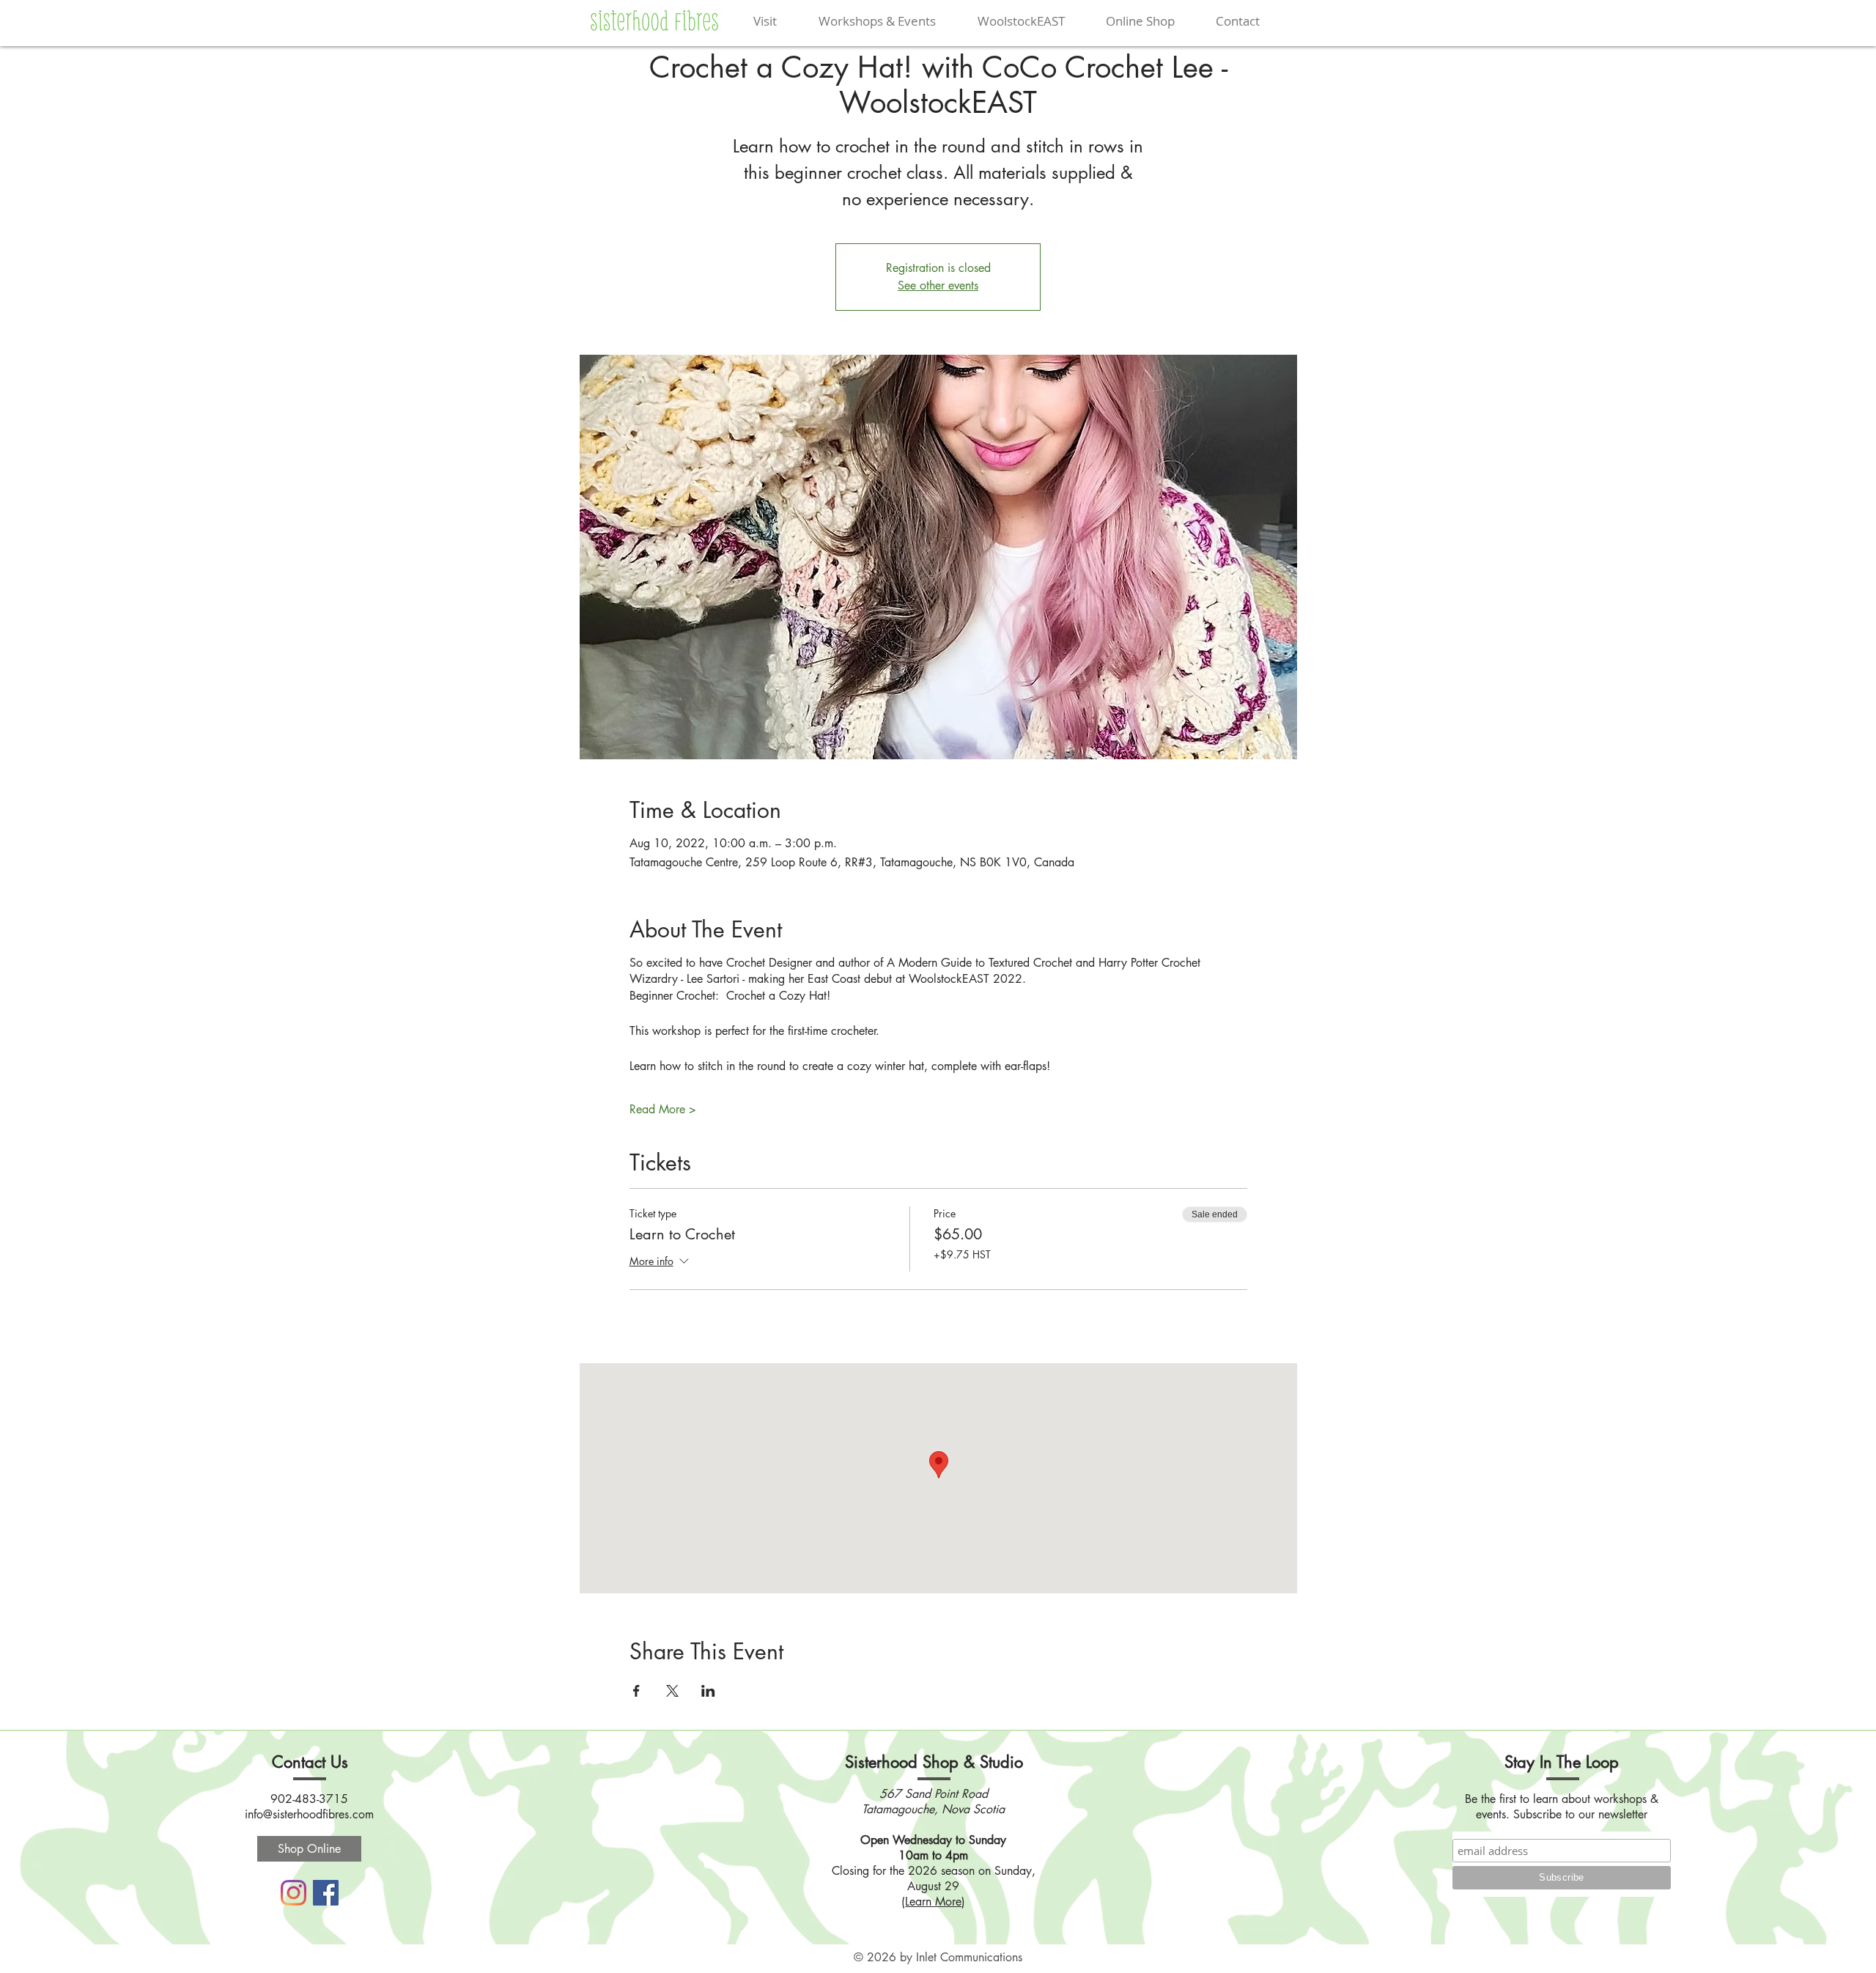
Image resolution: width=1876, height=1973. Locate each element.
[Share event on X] (672, 1691)
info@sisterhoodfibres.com (309, 1814)
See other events (938, 285)
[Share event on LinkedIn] (708, 1691)
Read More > (663, 1109)
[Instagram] (293, 1893)
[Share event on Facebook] (636, 1691)
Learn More (933, 1902)
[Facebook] (326, 1893)
